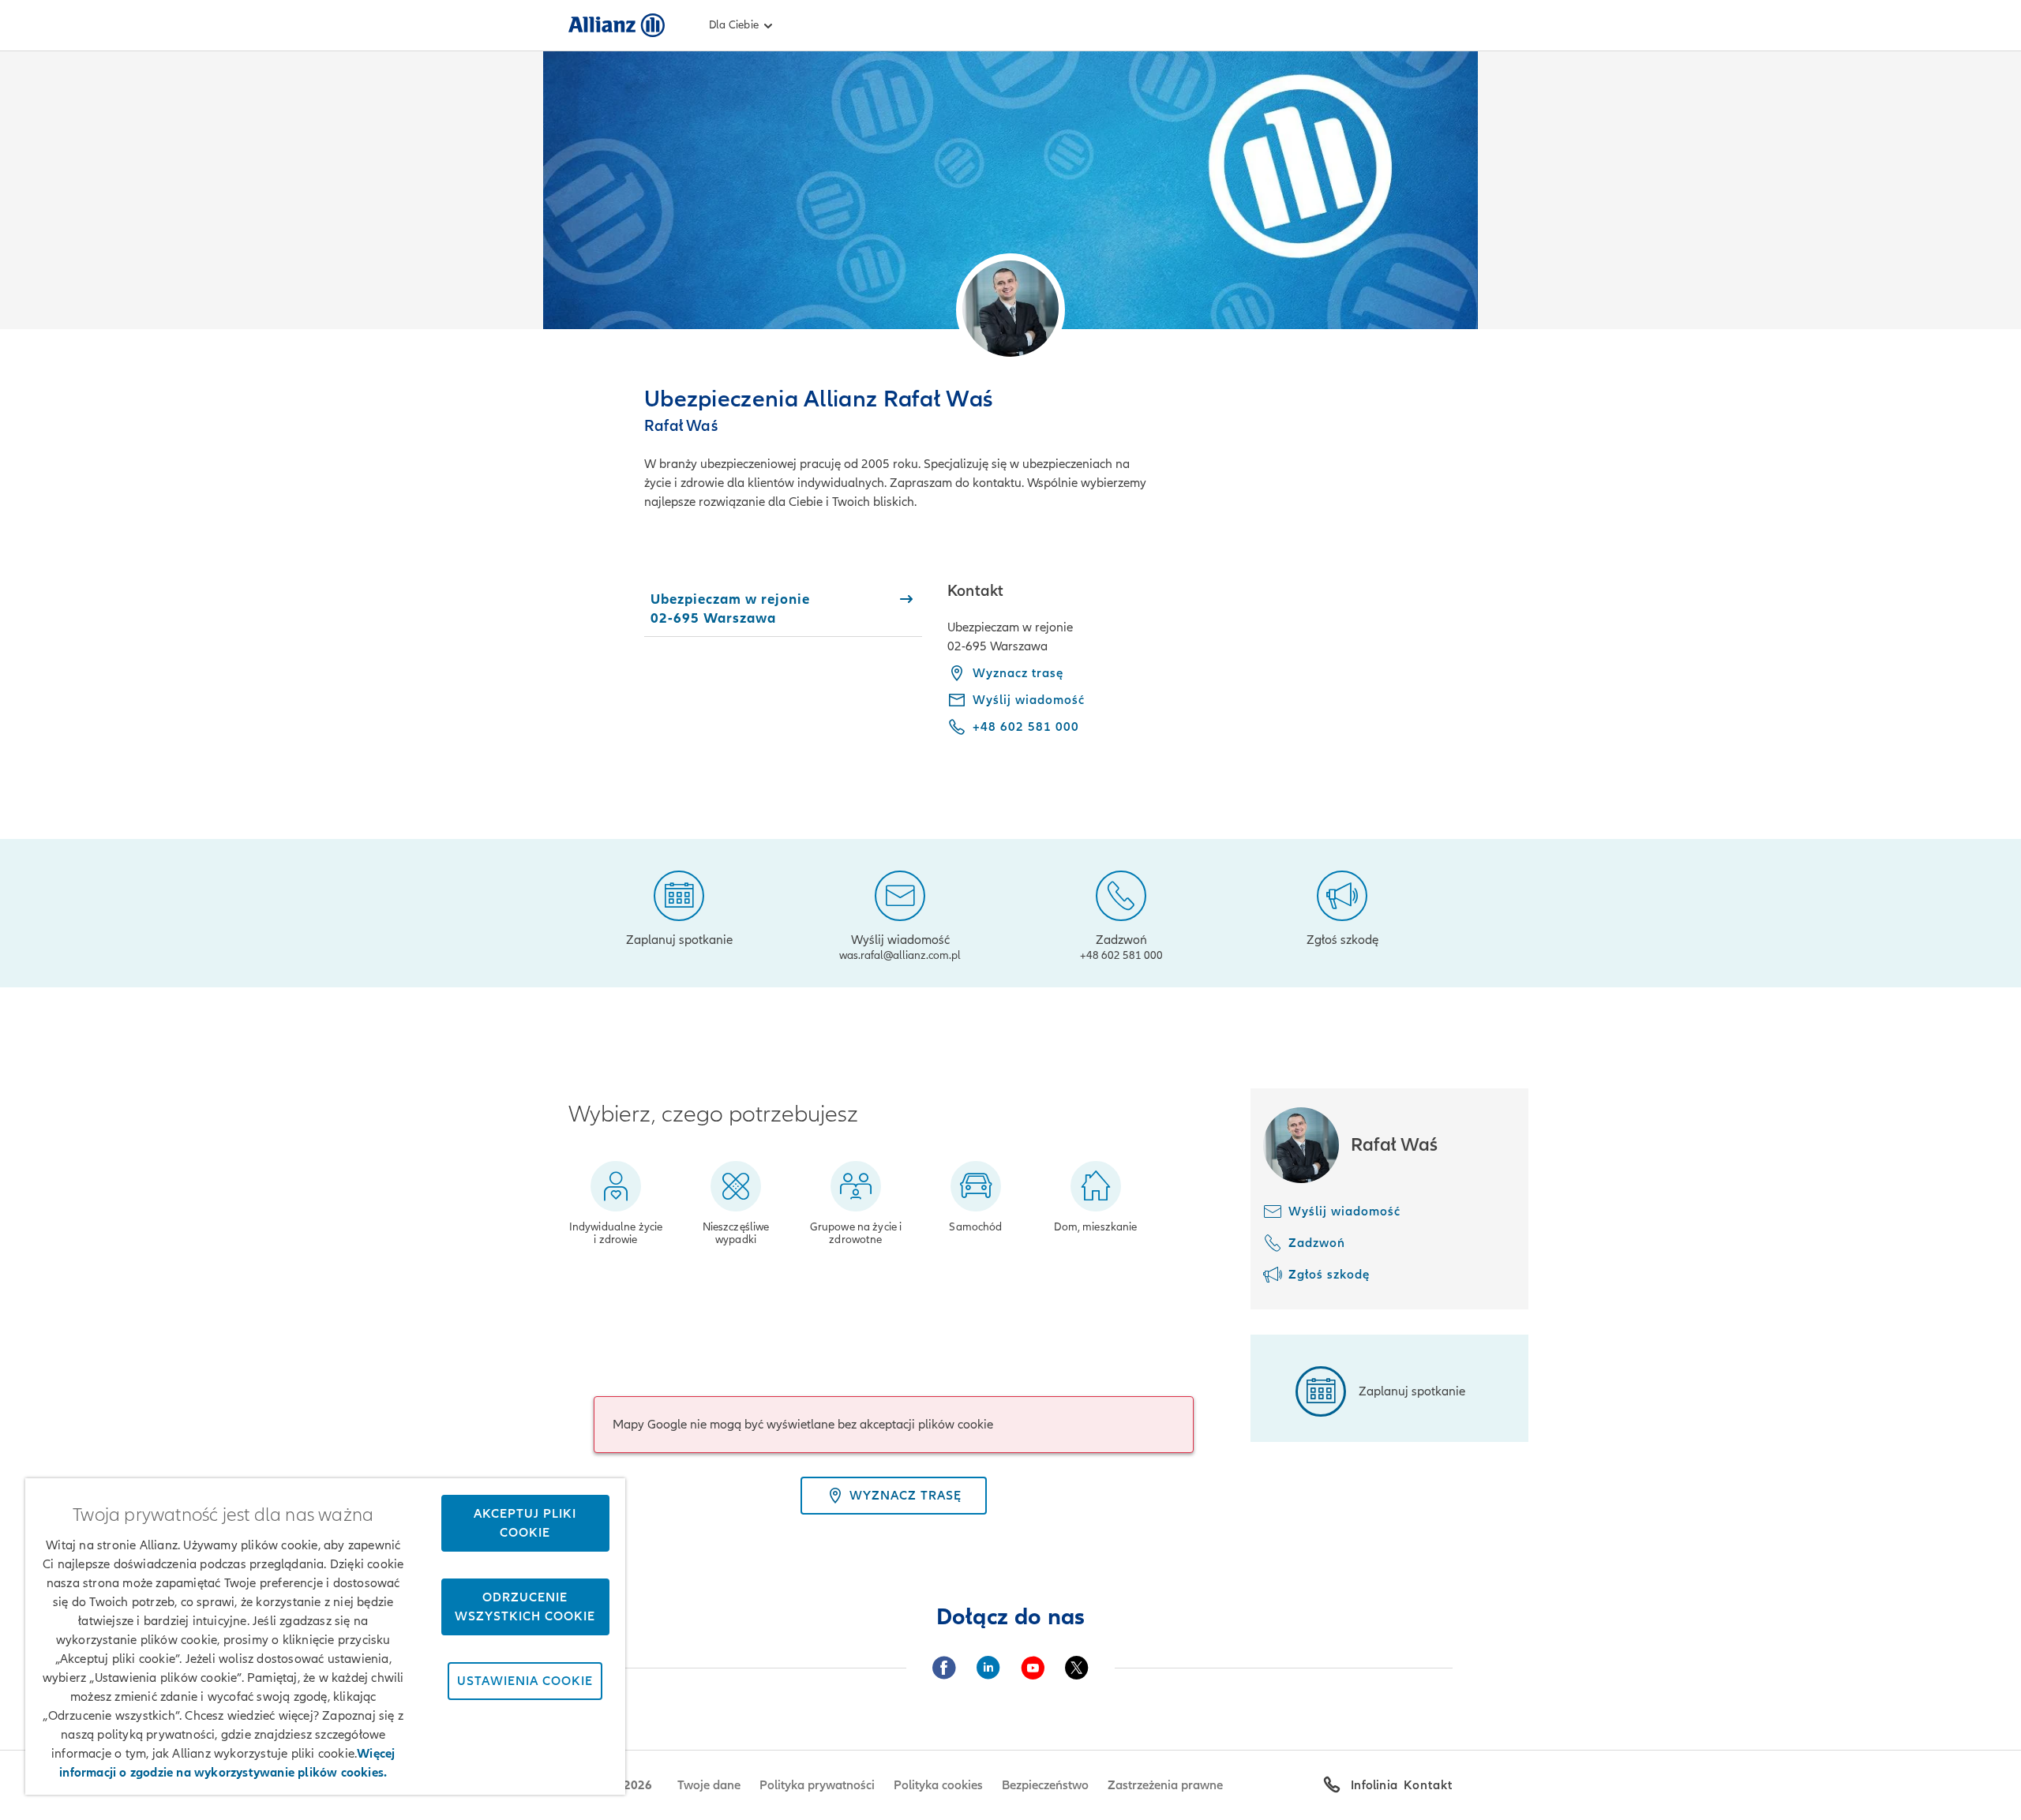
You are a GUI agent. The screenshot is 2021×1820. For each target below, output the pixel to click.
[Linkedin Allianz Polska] (988, 1668)
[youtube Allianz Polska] (1033, 1668)
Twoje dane (709, 1785)
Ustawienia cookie (525, 1681)
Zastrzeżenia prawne (1165, 1785)
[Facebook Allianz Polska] (944, 1668)
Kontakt (1428, 1785)
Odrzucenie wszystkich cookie (525, 1607)
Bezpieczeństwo (1045, 1785)
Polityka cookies (938, 1785)
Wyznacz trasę (1018, 673)
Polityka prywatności (817, 1785)
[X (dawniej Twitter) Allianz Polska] (1077, 1668)
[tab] (783, 609)
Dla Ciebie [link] (734, 25)
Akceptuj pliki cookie (525, 1523)
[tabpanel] (1200, 670)
